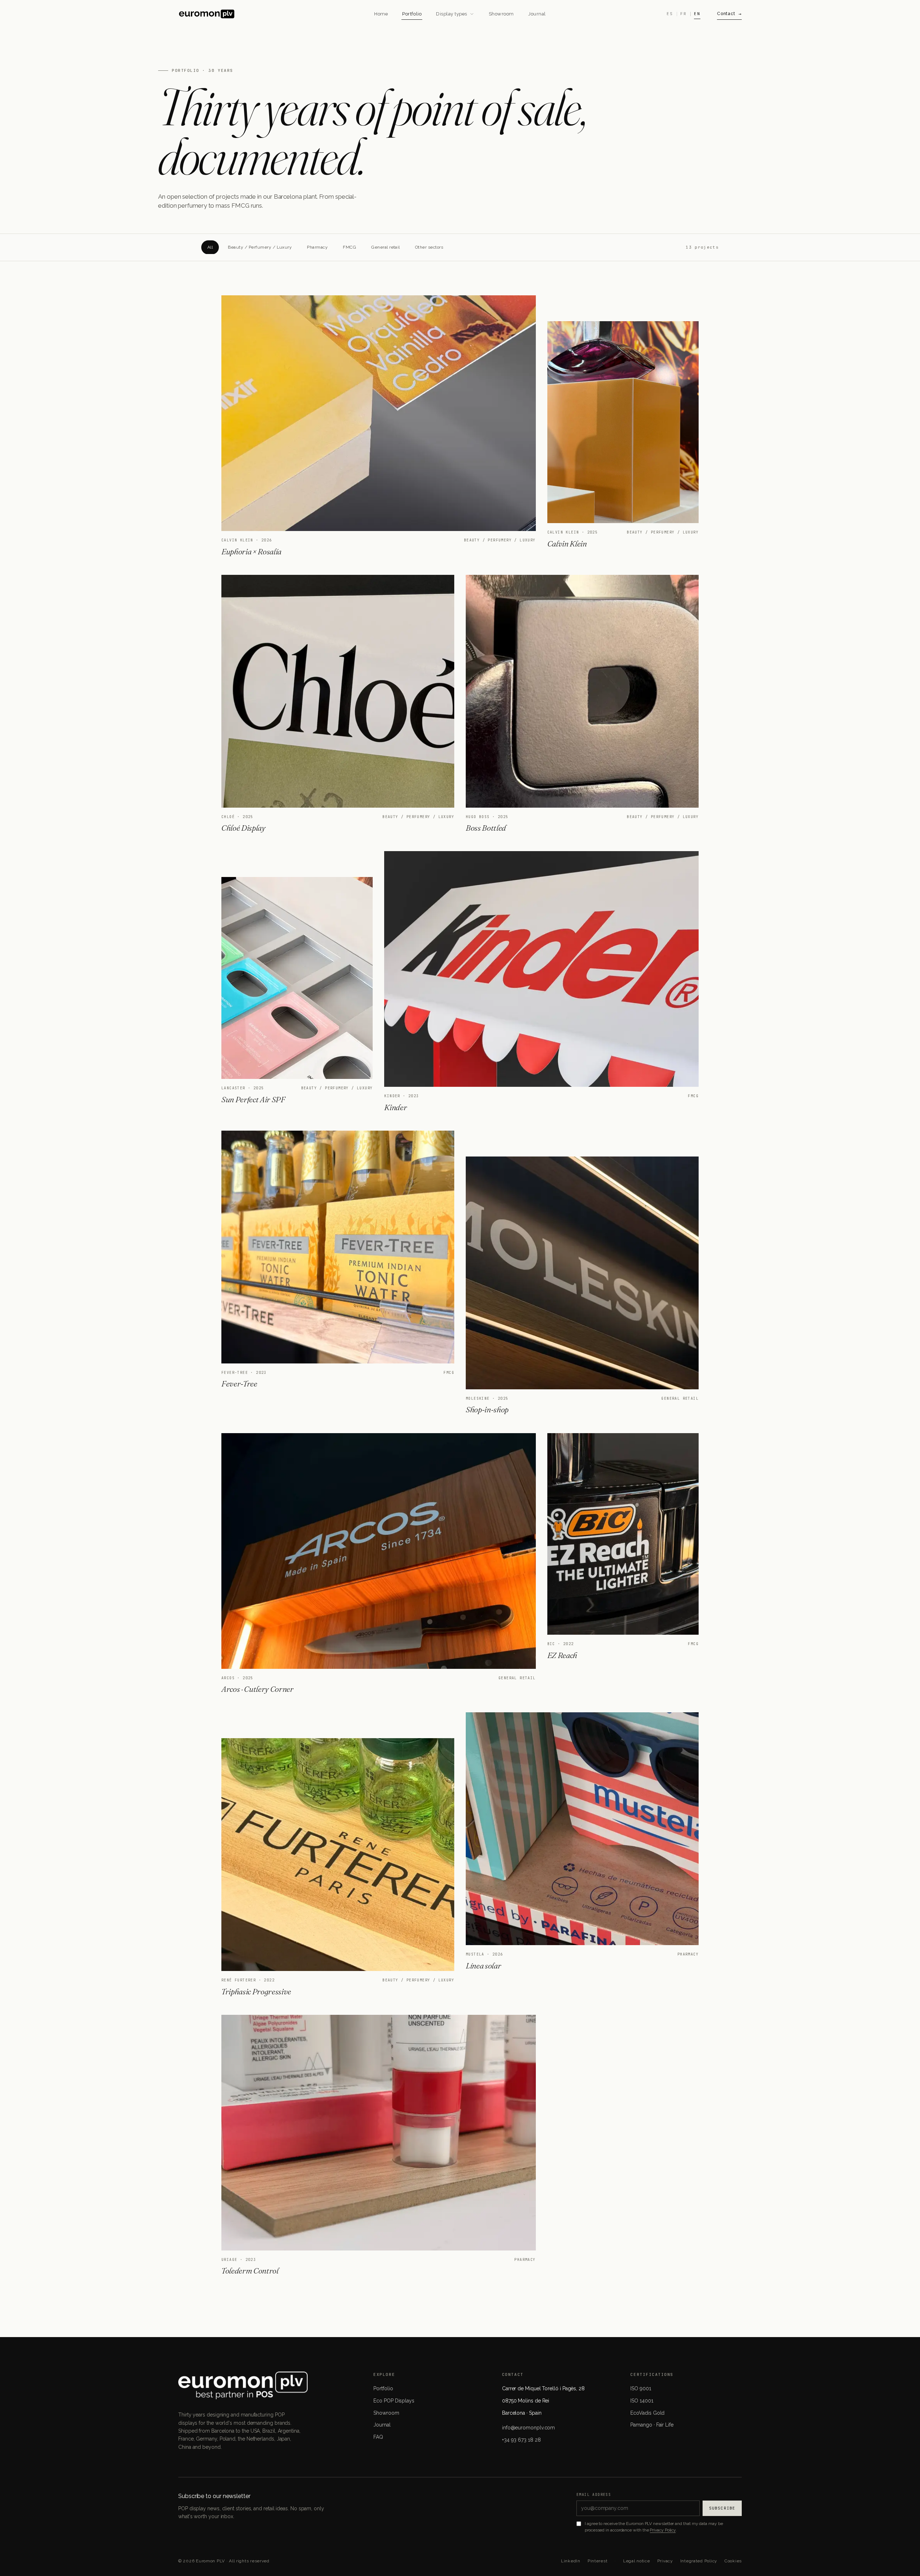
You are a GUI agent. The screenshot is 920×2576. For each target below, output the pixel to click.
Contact (726, 14)
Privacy (665, 2561)
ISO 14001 (642, 2401)
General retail (386, 247)
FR (684, 14)
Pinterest (597, 2561)
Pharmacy (317, 247)
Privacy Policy (663, 2530)
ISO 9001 (641, 2388)
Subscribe (722, 2508)
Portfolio (412, 14)
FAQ (378, 2437)
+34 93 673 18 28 (521, 2440)
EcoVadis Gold (647, 2413)
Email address (594, 2495)
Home (381, 14)
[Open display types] (472, 14)
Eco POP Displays (394, 2401)
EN (697, 14)
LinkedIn (571, 2561)
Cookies (733, 2561)
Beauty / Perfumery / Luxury (260, 247)
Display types (452, 14)
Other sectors (429, 247)
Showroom (501, 14)
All (210, 247)
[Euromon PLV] (272, 14)
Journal (537, 14)
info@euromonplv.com (528, 2428)
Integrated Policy (699, 2561)
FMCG (349, 247)
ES (670, 14)
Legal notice (637, 2561)
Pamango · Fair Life (652, 2425)
